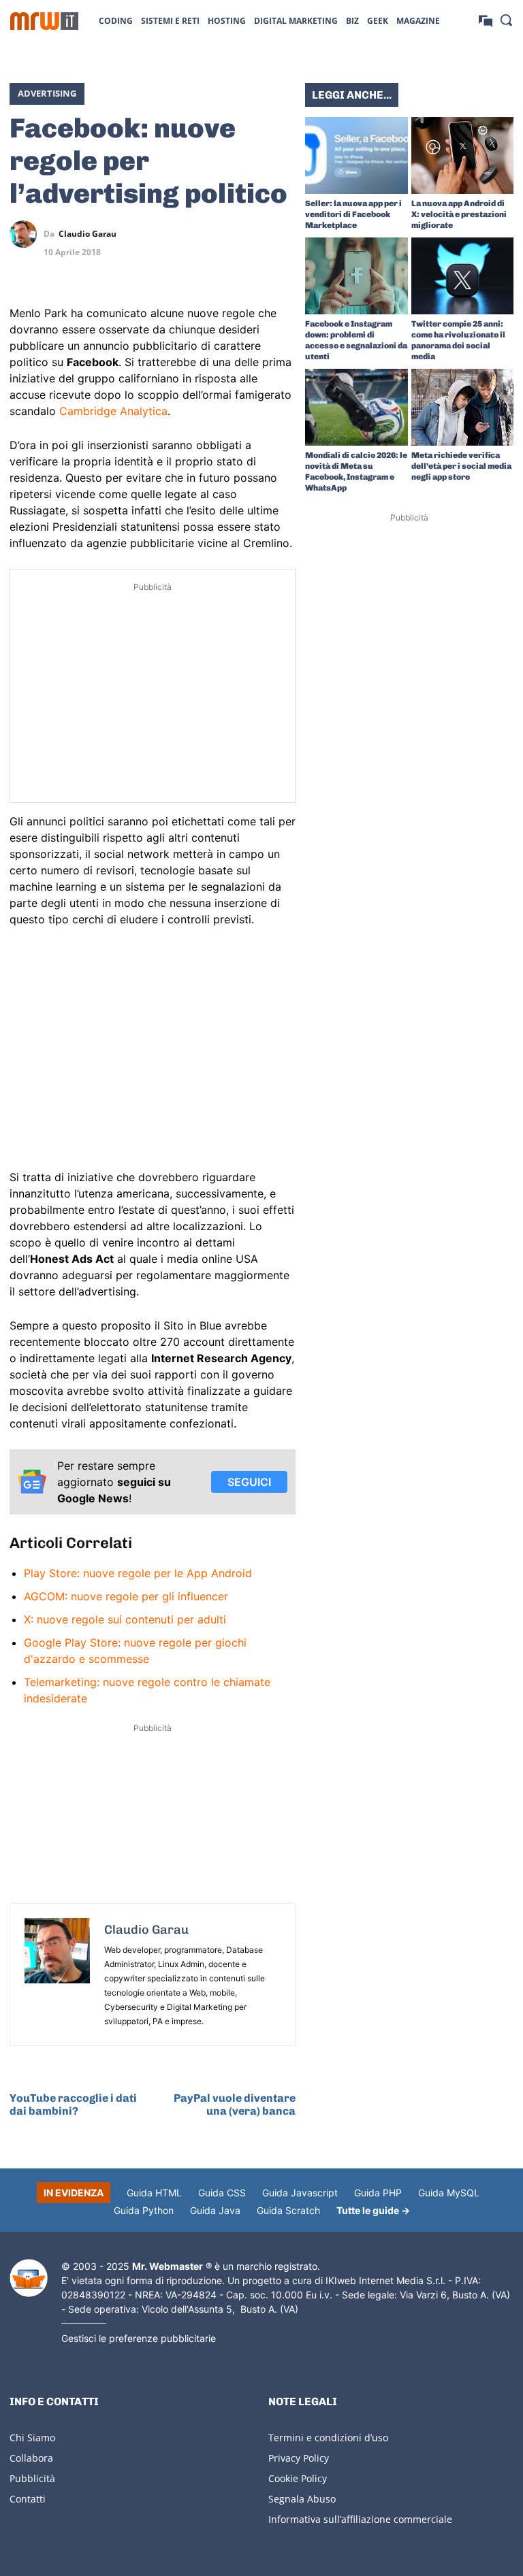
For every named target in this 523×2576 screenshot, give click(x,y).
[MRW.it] (44, 21)
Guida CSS (222, 2193)
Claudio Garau (88, 234)
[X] (188, 234)
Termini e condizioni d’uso (328, 2438)
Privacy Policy (299, 2458)
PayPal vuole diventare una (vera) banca (235, 2104)
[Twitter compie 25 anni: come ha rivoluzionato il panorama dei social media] (463, 276)
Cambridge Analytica (113, 411)
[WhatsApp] (251, 234)
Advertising (47, 93)
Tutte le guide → (373, 2210)
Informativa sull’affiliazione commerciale (360, 2519)
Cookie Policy (298, 2478)
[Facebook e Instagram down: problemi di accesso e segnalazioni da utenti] (356, 276)
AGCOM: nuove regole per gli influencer (126, 1596)
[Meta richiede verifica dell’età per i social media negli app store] (463, 407)
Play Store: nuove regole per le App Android (138, 1573)
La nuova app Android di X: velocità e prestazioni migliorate (459, 214)
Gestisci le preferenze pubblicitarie (139, 2338)
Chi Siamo (32, 2438)
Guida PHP (378, 2193)
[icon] (486, 20)
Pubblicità (32, 2478)
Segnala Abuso (302, 2499)
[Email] (282, 266)
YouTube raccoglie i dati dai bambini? (73, 2104)
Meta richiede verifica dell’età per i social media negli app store (461, 466)
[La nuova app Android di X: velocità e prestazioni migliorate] (463, 155)
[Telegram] (282, 234)
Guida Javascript (300, 2193)
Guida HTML (154, 2193)
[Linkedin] (219, 234)
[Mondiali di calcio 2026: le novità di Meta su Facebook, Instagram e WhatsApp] (356, 407)
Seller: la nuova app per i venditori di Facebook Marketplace (353, 214)
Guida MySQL (449, 2193)
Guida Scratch (288, 2210)
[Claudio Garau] (27, 234)
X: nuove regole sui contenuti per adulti (125, 1619)
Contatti (28, 2499)
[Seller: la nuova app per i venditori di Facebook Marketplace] (356, 155)
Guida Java (215, 2210)
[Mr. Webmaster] (29, 2278)
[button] (506, 20)
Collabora (31, 2458)
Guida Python (144, 2210)
